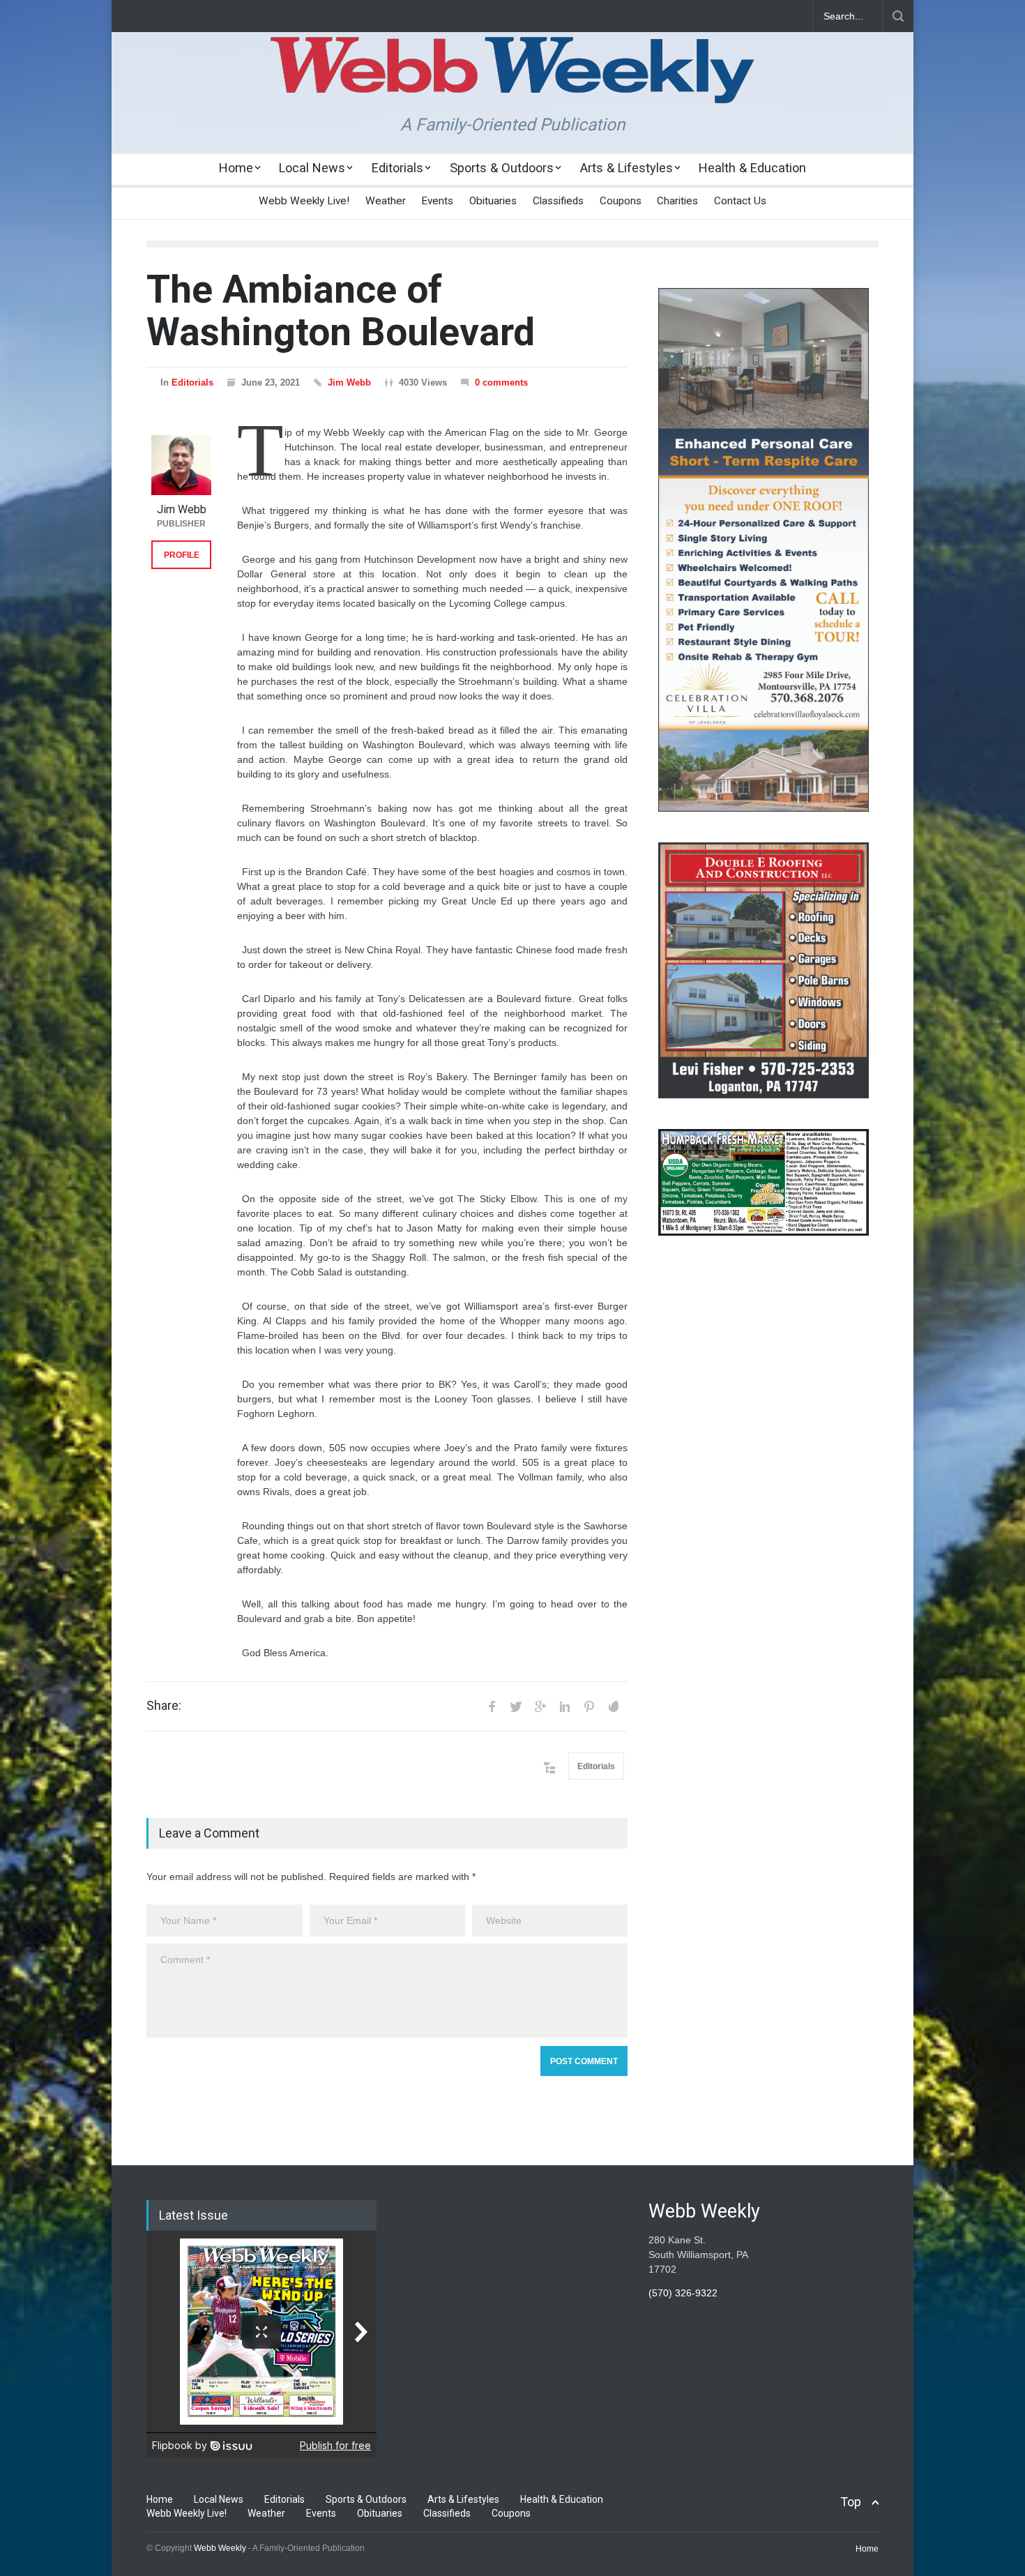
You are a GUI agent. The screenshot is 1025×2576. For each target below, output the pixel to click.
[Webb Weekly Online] (512, 81)
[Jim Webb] (181, 465)
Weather (386, 201)
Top (851, 2502)
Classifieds (558, 201)
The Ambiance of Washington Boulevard (341, 311)
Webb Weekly (220, 2548)
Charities (677, 201)
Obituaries (493, 201)
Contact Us (740, 201)
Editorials (397, 168)
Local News (312, 168)
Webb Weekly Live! (304, 201)
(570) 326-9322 (683, 2293)
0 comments (501, 382)
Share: (164, 1706)
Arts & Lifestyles (627, 168)
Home (236, 168)
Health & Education (752, 168)
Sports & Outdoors (502, 168)
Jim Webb (349, 382)
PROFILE (182, 555)
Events (437, 201)
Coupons (621, 201)
